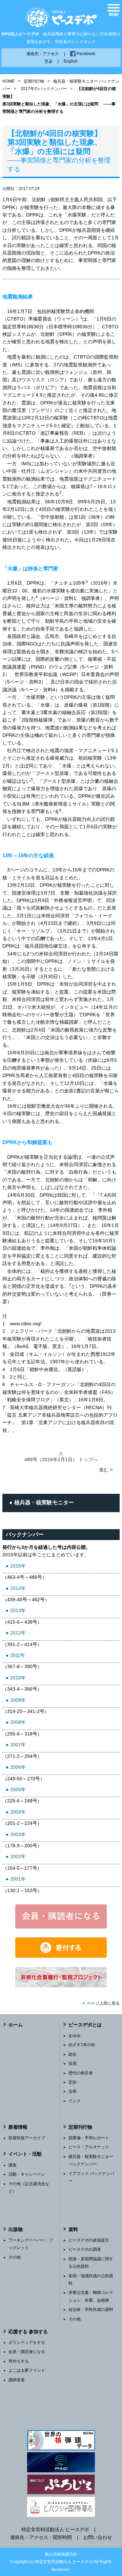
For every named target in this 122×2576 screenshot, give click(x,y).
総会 (73, 2054)
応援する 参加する (28, 2332)
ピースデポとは (85, 2025)
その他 (15, 2257)
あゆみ (75, 2036)
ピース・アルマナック (89, 2147)
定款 (73, 2082)
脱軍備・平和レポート (89, 2138)
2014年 (18, 1588)
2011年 (18, 1655)
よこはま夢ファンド (27, 2370)
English (71, 61)
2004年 (18, 1812)
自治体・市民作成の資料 (91, 2310)
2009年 (18, 1700)
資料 (73, 2229)
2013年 (18, 1610)
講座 (13, 2165)
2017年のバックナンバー (44, 89)
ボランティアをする (27, 2342)
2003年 (18, 1834)
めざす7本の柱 (82, 2045)
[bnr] (61, 1986)
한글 (48, 61)
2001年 (18, 1879)
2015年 (18, 1566)
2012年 (18, 1633)
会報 (73, 2091)
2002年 (18, 1856)
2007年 (18, 1745)
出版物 (16, 2229)
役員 (73, 2063)
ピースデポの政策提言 (89, 2240)
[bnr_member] (61, 1927)
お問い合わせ (98, 2537)
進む (106, 1469)
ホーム (16, 2025)
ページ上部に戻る (101, 2003)
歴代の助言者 (81, 2073)
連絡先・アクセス (43, 54)
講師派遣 (17, 2380)
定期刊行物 (34, 81)
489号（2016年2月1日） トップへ (61, 1457)
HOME (8, 81)
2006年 (18, 1767)
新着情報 (18, 2127)
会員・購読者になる (27, 2352)
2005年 (18, 1790)
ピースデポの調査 (85, 2249)
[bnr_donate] (61, 1956)
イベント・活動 (25, 2154)
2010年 (18, 1678)
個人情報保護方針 (61, 2554)
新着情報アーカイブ (27, 2138)
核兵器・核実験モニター (44, 1502)
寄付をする (19, 2361)
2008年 (18, 1722)
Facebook (86, 54)
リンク (75, 2101)
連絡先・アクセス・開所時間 (41, 2537)
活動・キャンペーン (27, 2174)
